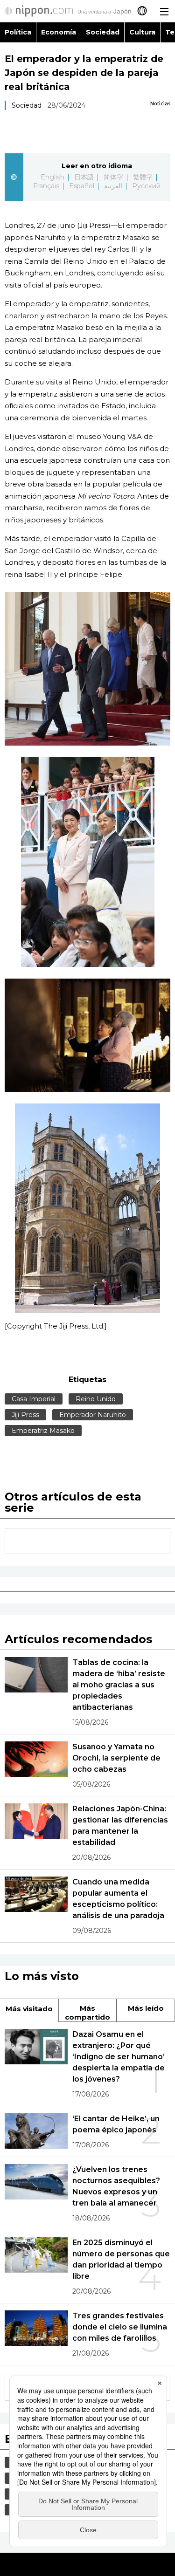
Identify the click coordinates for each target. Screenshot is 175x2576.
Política (18, 32)
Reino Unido (96, 1399)
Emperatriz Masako (43, 1431)
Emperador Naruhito (93, 1415)
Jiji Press (25, 1415)
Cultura (142, 32)
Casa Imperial (34, 1399)
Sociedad (103, 32)
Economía (59, 32)
